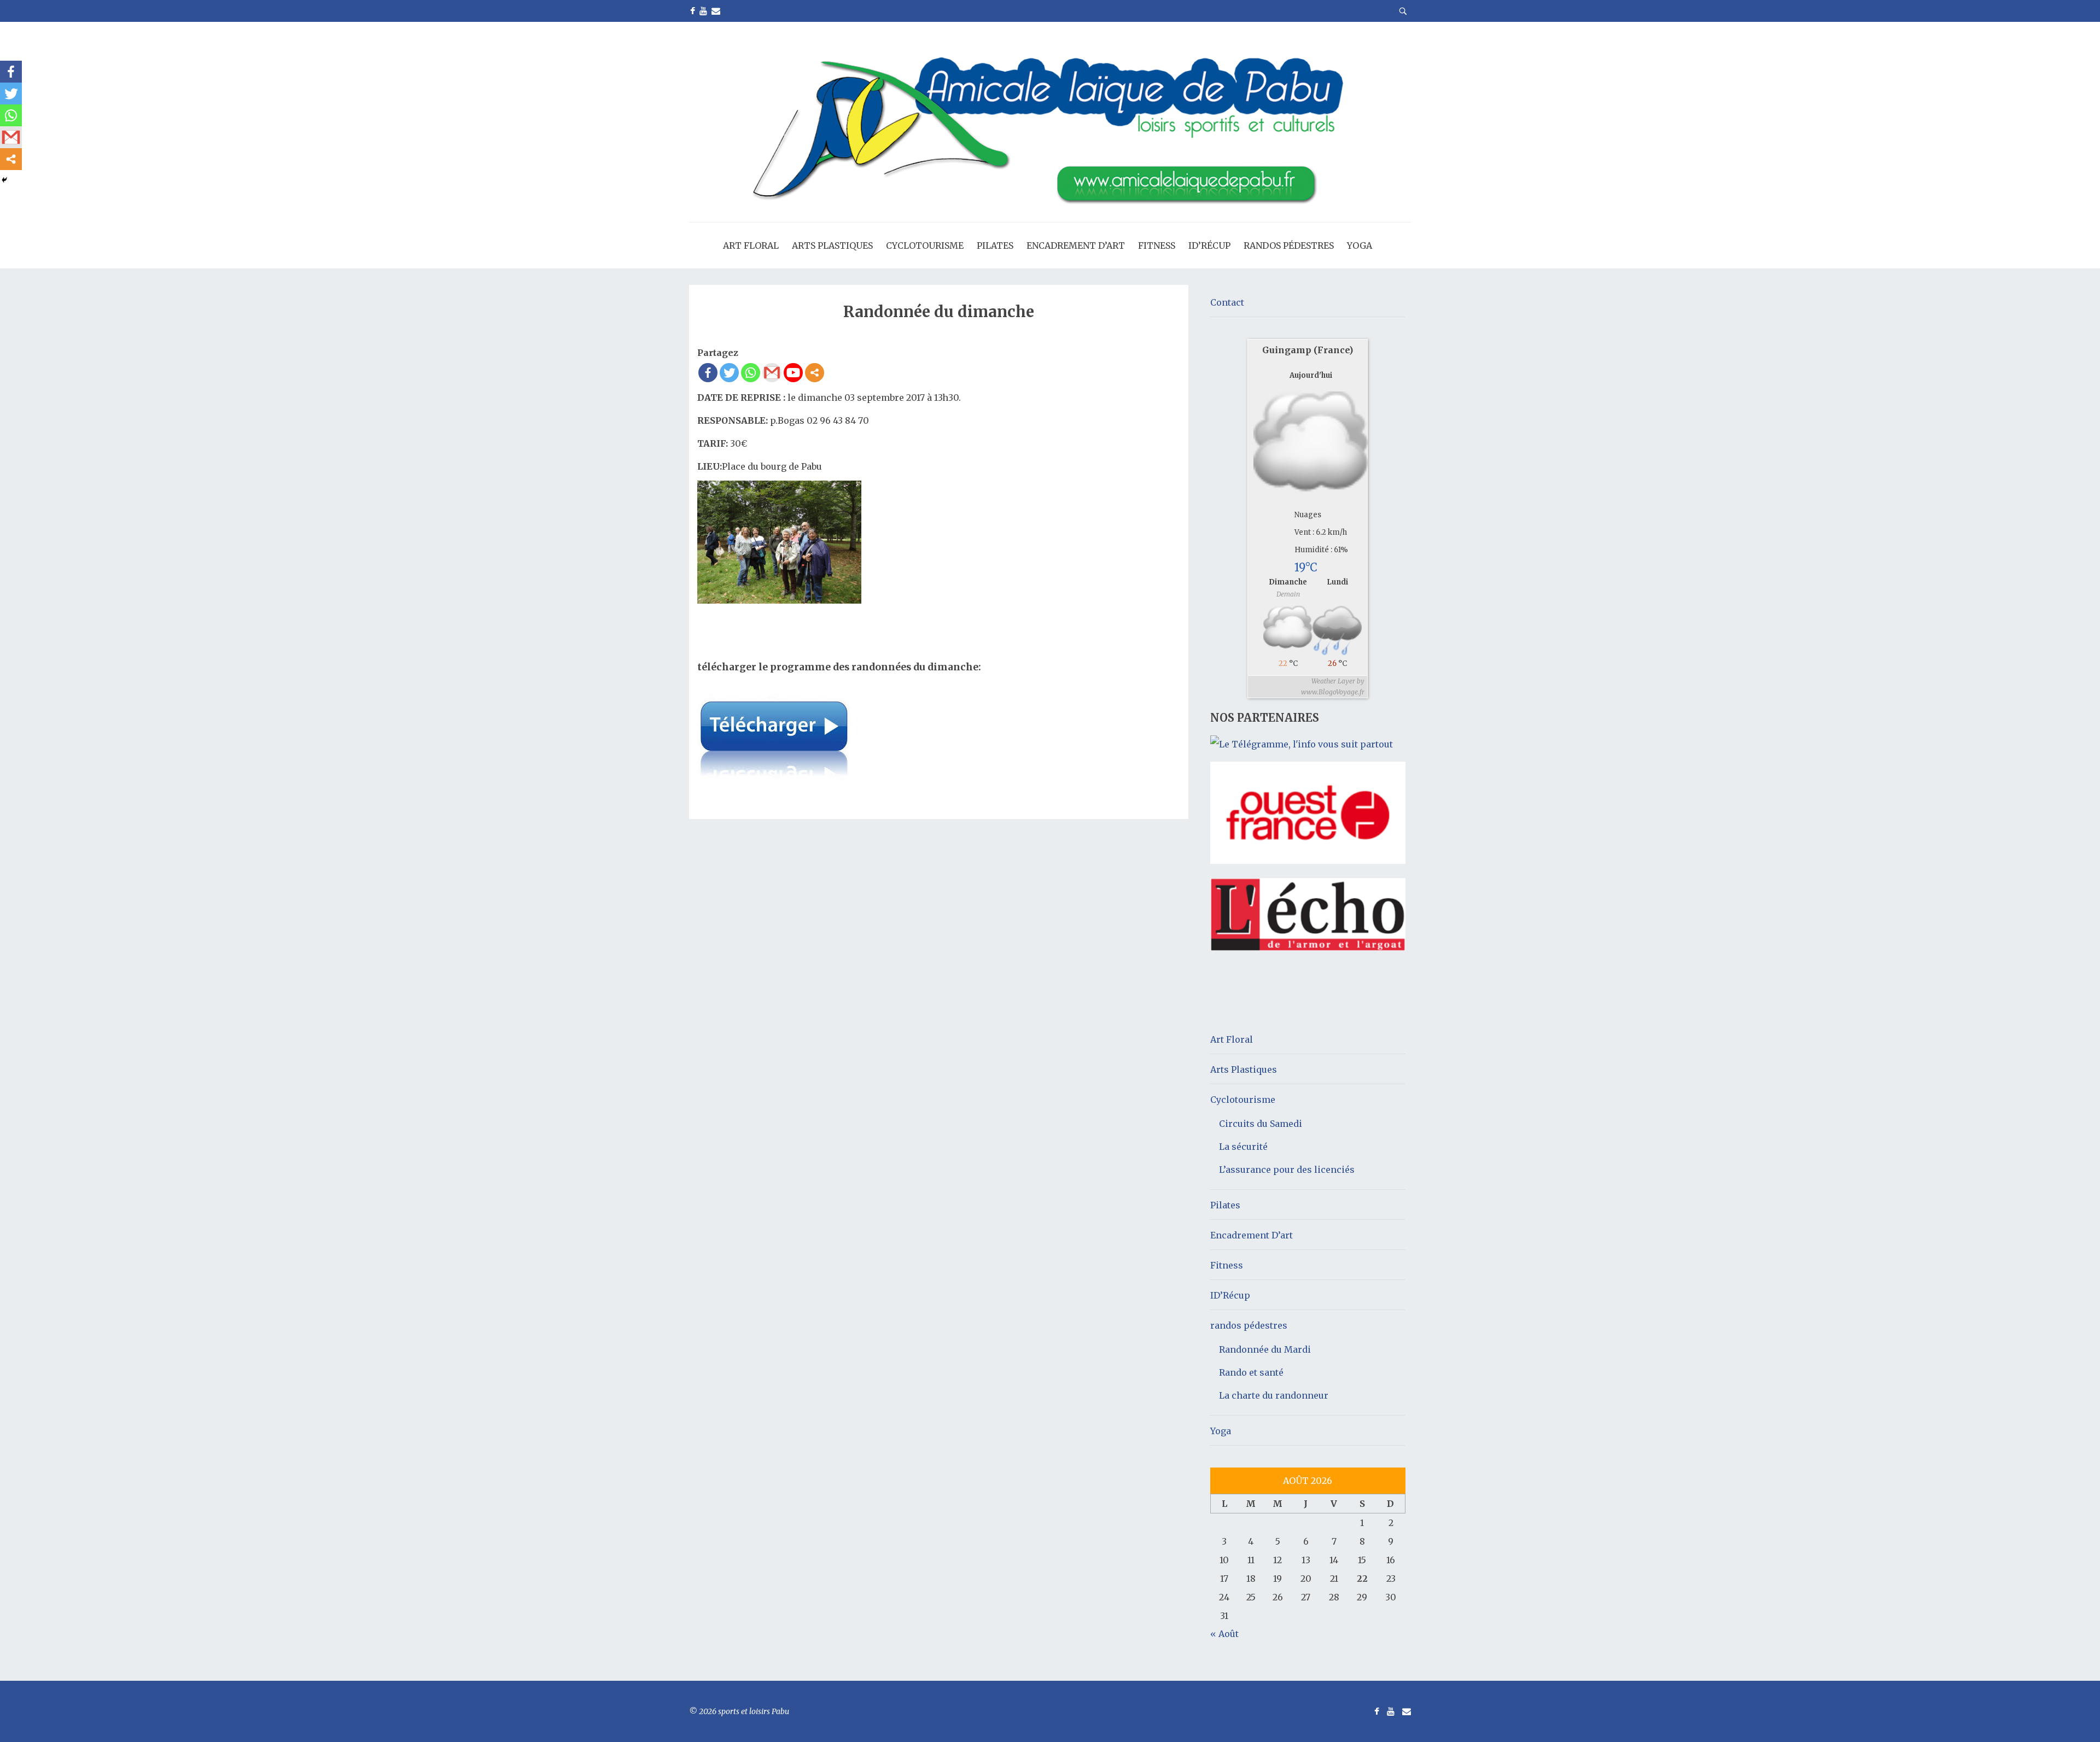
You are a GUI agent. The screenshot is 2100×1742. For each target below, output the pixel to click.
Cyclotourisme (925, 245)
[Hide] (4, 180)
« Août (1224, 1634)
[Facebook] (708, 373)
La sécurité (1243, 1147)
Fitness (1157, 245)
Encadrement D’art (1076, 245)
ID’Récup (1209, 245)
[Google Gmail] (772, 373)
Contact (1227, 302)
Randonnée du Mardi (1265, 1349)
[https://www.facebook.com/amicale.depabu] (693, 11)
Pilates (995, 245)
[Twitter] (729, 373)
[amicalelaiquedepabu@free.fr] (716, 11)
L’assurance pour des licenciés (1287, 1170)
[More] (815, 373)
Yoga (1360, 245)
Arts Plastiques (832, 245)
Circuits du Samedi (1261, 1124)
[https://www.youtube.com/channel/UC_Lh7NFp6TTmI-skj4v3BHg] (703, 11)
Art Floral (751, 245)
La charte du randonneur (1274, 1395)
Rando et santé (1251, 1372)
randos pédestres (1289, 245)
